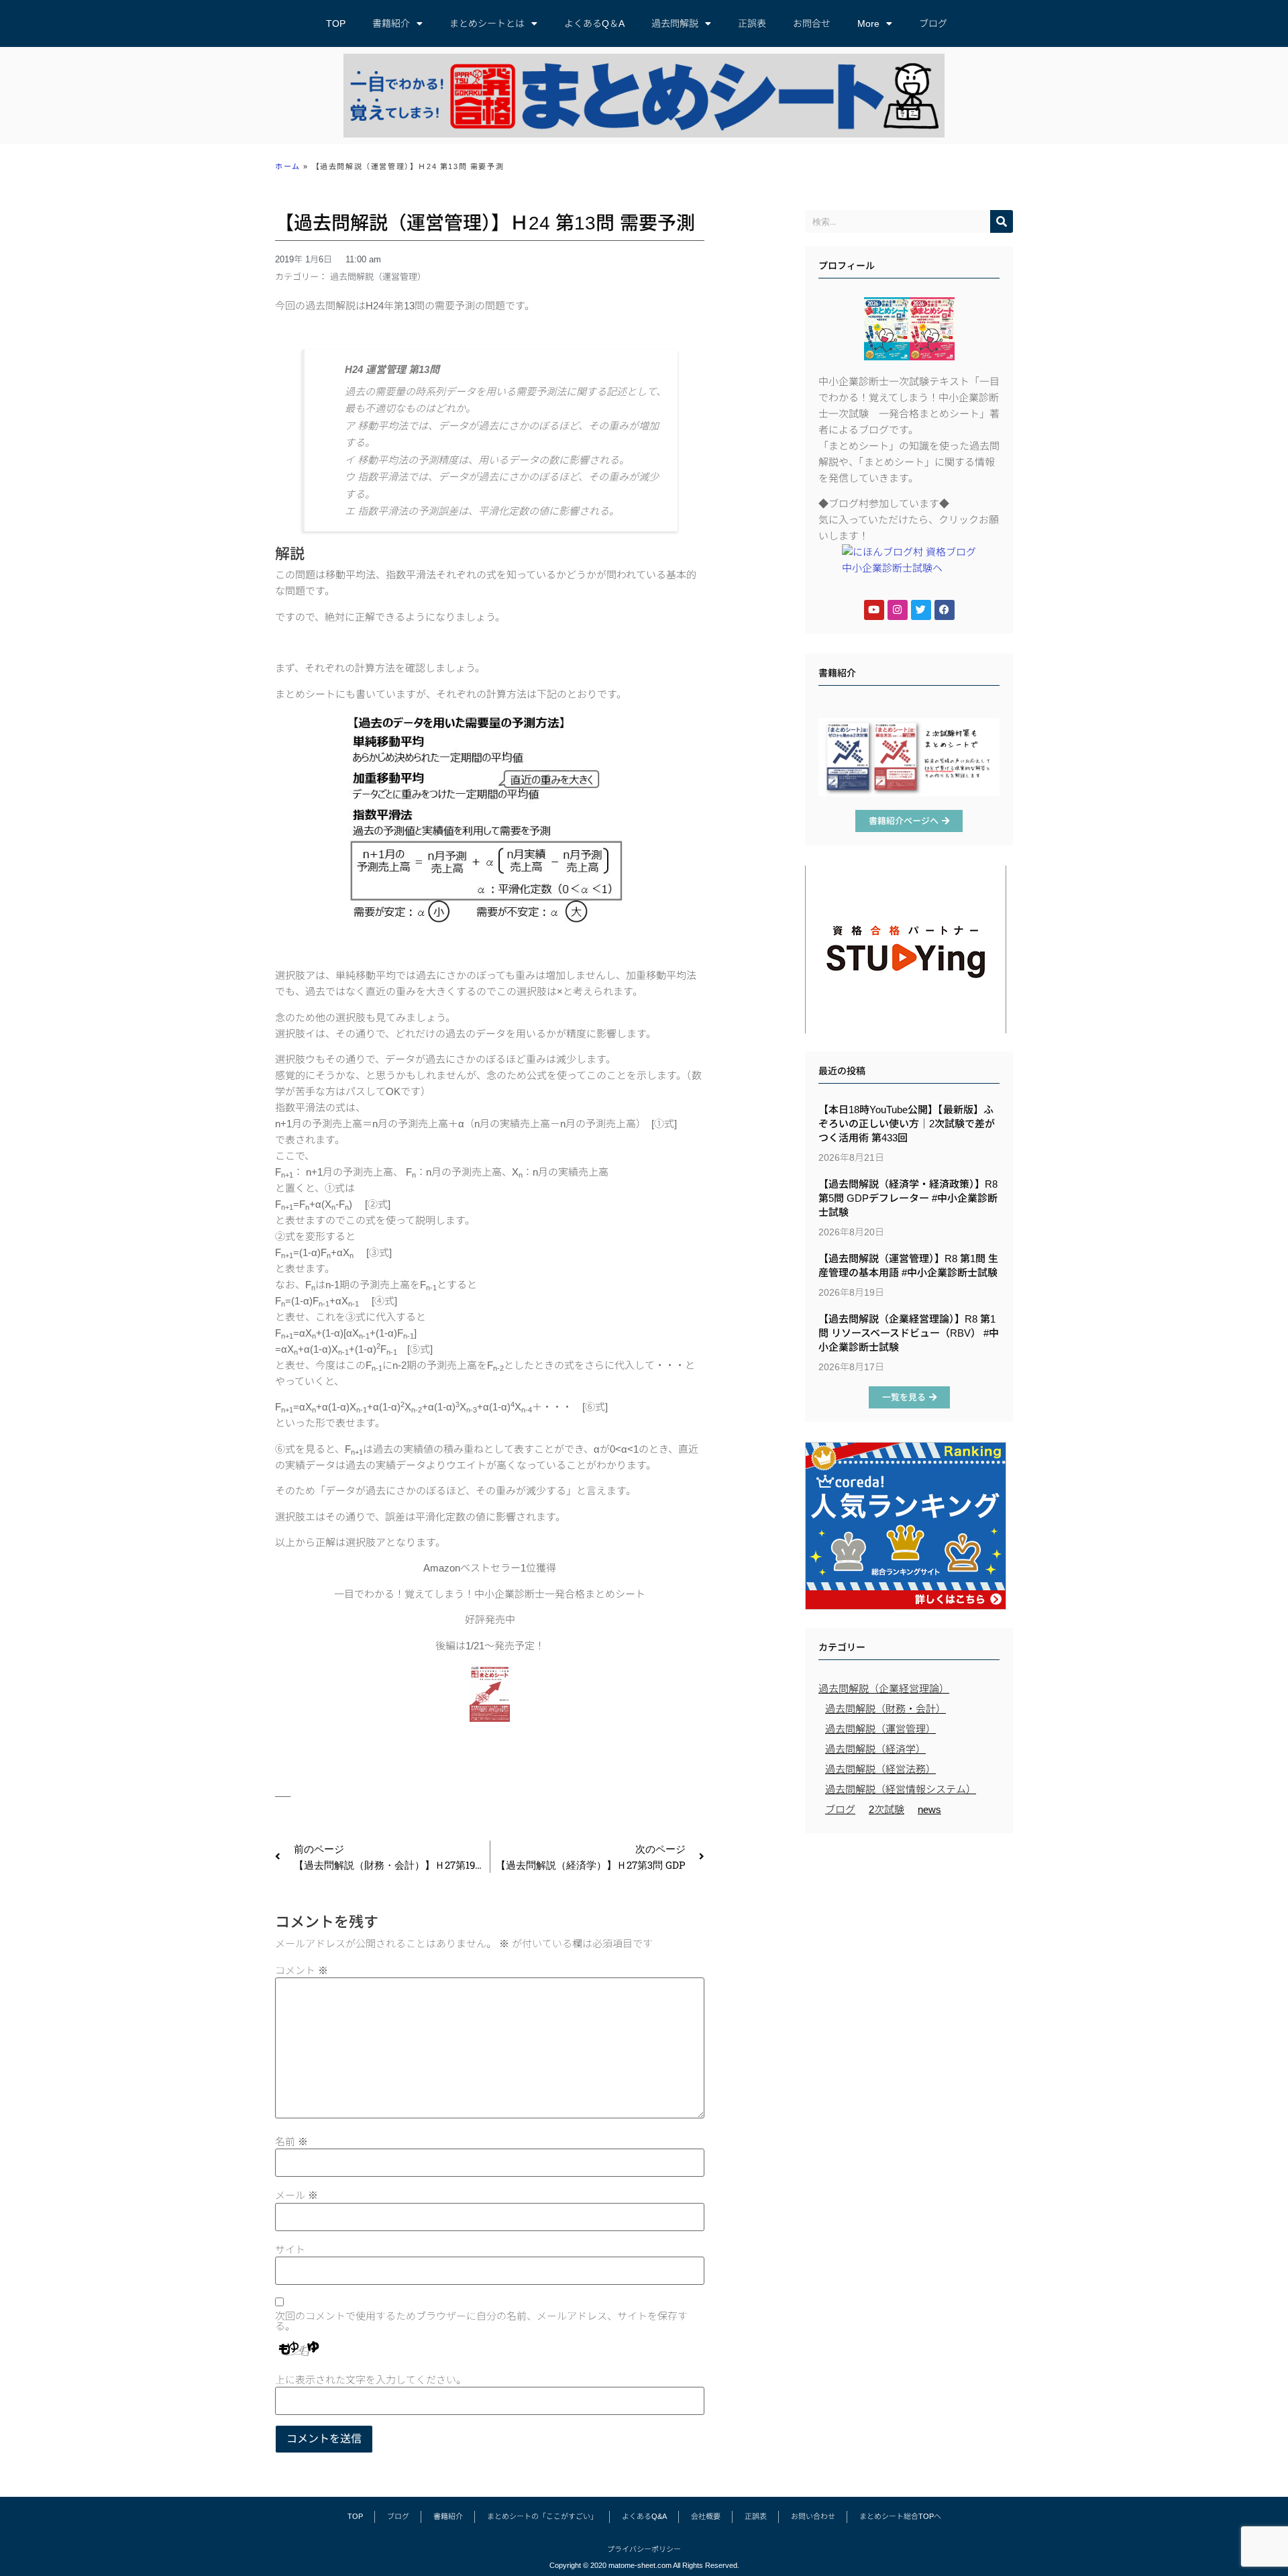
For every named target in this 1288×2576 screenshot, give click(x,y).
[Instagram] (898, 610)
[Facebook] (945, 610)
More (868, 23)
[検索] (1002, 221)
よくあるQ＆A (594, 23)
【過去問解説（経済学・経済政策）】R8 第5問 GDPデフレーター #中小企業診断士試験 (908, 1198)
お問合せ (812, 23)
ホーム (288, 166)
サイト (290, 2250)
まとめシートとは (487, 23)
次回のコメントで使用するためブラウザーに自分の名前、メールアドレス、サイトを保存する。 (481, 2321)
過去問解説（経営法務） (880, 1769)
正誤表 (752, 23)
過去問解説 (675, 23)
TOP (336, 23)
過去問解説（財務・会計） (885, 1709)
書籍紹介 (391, 23)
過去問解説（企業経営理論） (884, 1689)
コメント (302, 1970)
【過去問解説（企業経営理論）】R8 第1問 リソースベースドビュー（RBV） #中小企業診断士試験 (909, 1333)
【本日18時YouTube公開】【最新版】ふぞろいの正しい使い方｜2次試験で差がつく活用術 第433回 (907, 1124)
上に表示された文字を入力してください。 (371, 2380)
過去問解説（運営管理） (378, 277)
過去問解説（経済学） (875, 1749)
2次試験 (887, 1809)
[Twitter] (921, 610)
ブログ (933, 23)
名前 (291, 2142)
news (929, 1809)
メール (297, 2195)
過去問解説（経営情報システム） (901, 1789)
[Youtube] (874, 610)
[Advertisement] (909, 1937)
